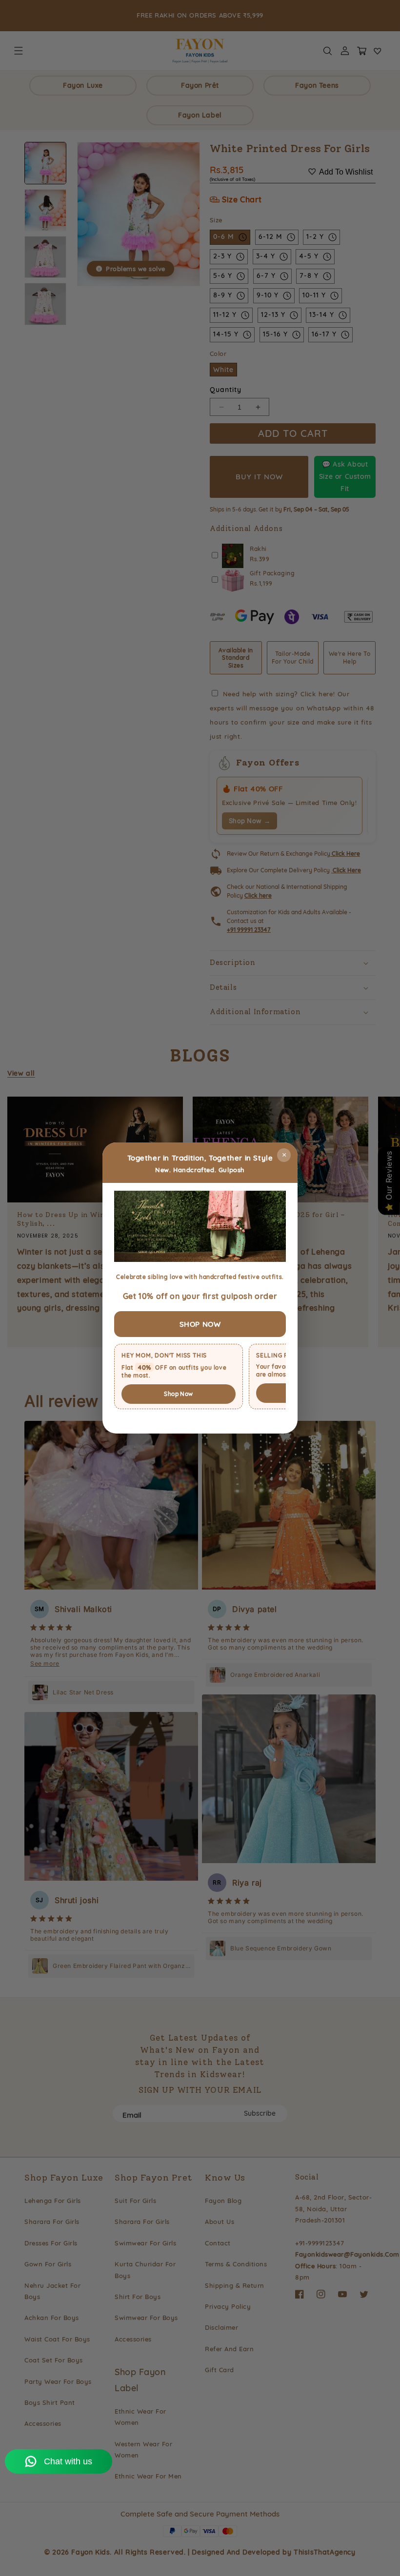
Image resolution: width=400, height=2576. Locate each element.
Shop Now (178, 1394)
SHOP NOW (200, 1324)
